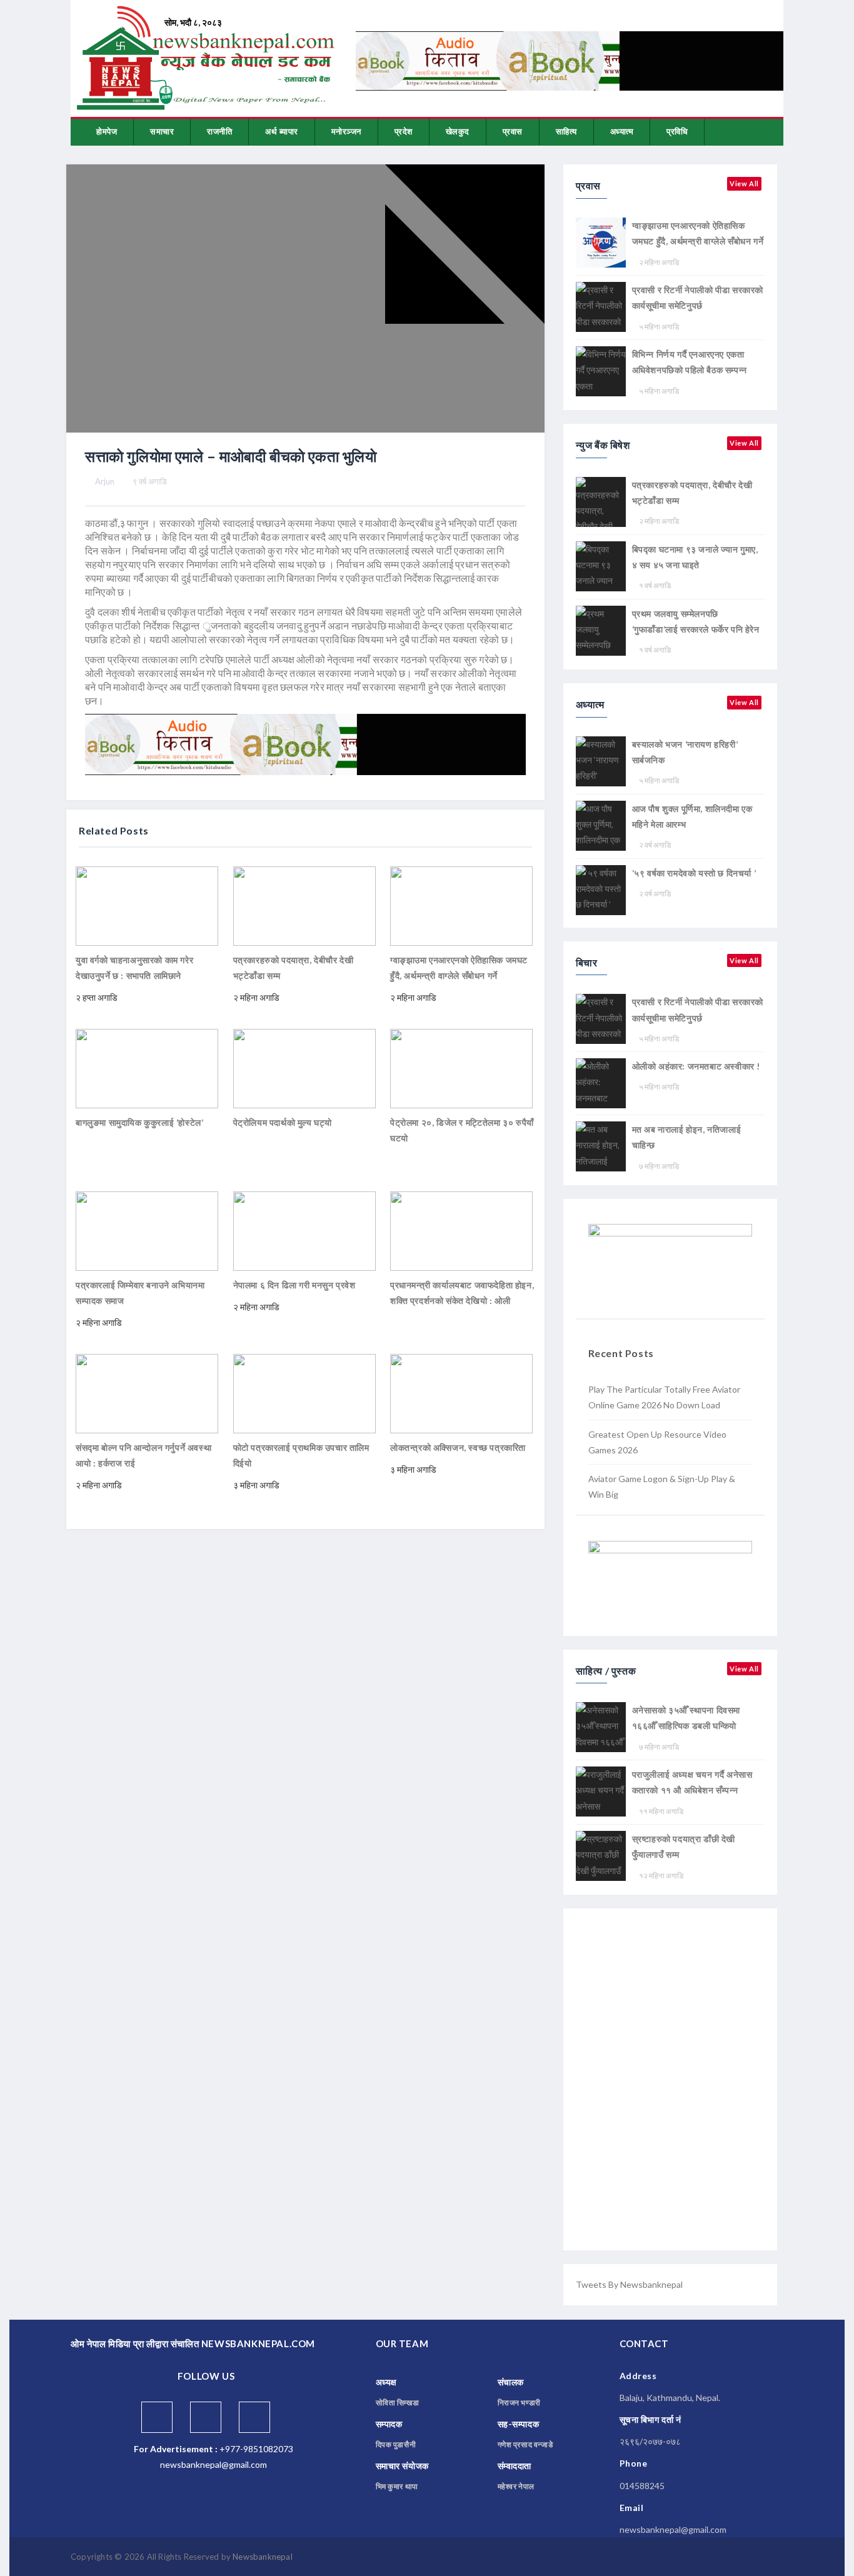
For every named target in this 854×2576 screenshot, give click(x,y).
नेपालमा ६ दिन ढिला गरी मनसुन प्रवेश (294, 1285)
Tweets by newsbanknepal (629, 2284)
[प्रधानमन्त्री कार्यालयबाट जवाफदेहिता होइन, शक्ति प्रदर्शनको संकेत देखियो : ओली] (461, 1230)
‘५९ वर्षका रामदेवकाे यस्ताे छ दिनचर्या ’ (694, 873)
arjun (105, 481)
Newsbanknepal (263, 2557)
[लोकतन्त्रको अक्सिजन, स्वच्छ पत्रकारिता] (461, 1392)
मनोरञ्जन (346, 131)
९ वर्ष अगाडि (150, 481)
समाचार (162, 131)
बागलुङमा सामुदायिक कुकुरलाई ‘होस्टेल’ (139, 1122)
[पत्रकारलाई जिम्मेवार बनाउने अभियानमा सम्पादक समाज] (147, 1230)
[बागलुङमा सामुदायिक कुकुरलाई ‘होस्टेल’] (147, 1067)
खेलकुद (458, 131)
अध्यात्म (622, 131)
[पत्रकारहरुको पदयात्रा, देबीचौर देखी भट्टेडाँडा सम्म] (304, 905)
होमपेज (107, 131)
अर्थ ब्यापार (282, 131)
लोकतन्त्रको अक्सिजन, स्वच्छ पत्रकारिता (458, 1447)
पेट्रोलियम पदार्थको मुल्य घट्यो (283, 1122)
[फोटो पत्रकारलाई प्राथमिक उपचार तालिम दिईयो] (304, 1392)
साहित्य (566, 131)
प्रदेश (404, 131)
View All (744, 183)
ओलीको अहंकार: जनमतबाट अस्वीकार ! (696, 1066)
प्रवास (513, 131)
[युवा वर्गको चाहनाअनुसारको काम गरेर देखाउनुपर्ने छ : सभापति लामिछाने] (147, 905)
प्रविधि (677, 131)
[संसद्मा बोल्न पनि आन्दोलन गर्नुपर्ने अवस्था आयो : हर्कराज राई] (147, 1392)
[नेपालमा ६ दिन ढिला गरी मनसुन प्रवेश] (304, 1230)
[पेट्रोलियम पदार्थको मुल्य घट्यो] (304, 1067)
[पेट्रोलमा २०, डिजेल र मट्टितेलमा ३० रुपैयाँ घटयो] (461, 1067)
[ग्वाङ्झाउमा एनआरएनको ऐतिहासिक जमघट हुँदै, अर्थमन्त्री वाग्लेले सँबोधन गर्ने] (461, 905)
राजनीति (219, 131)
